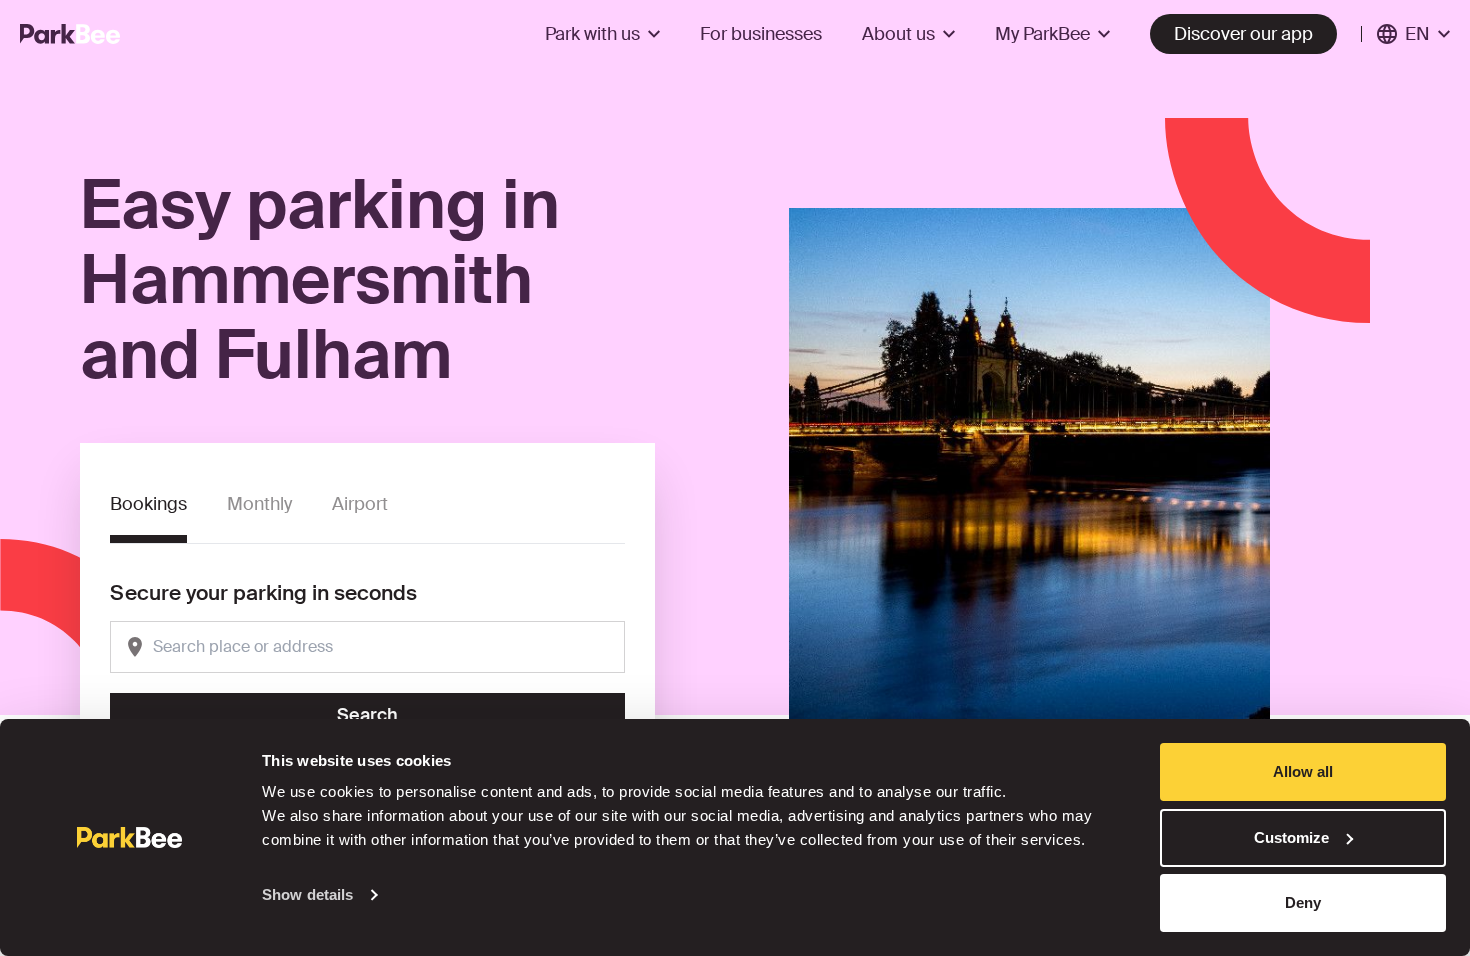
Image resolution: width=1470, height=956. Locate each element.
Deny (1303, 902)
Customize (1291, 837)
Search (367, 715)
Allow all (1303, 771)
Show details (307, 894)
